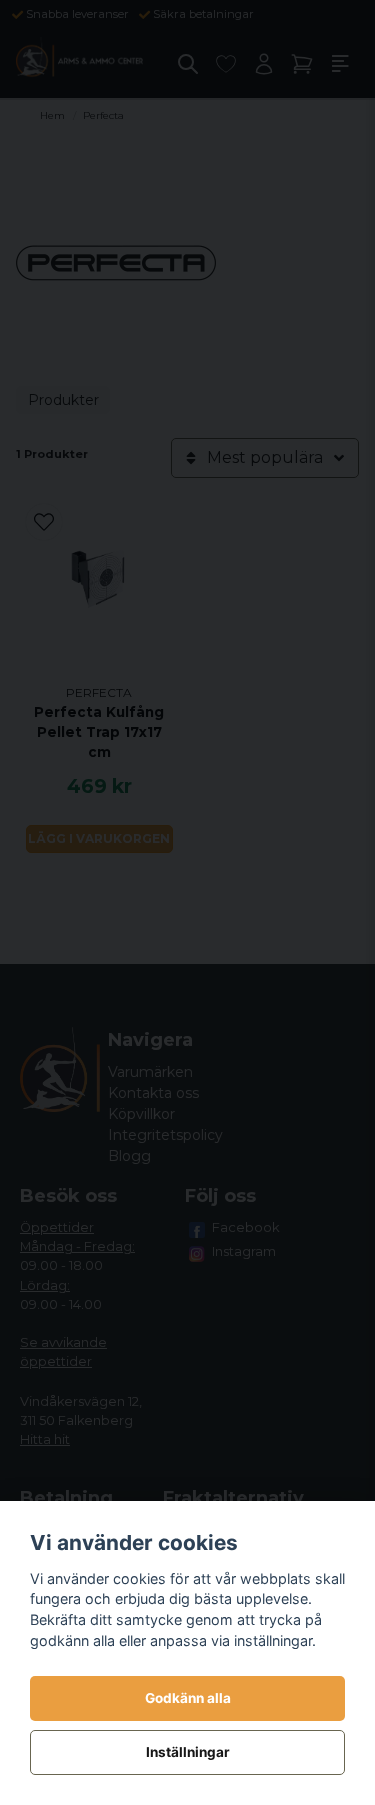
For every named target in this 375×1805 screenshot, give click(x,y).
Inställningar (188, 1752)
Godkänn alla (188, 1698)
